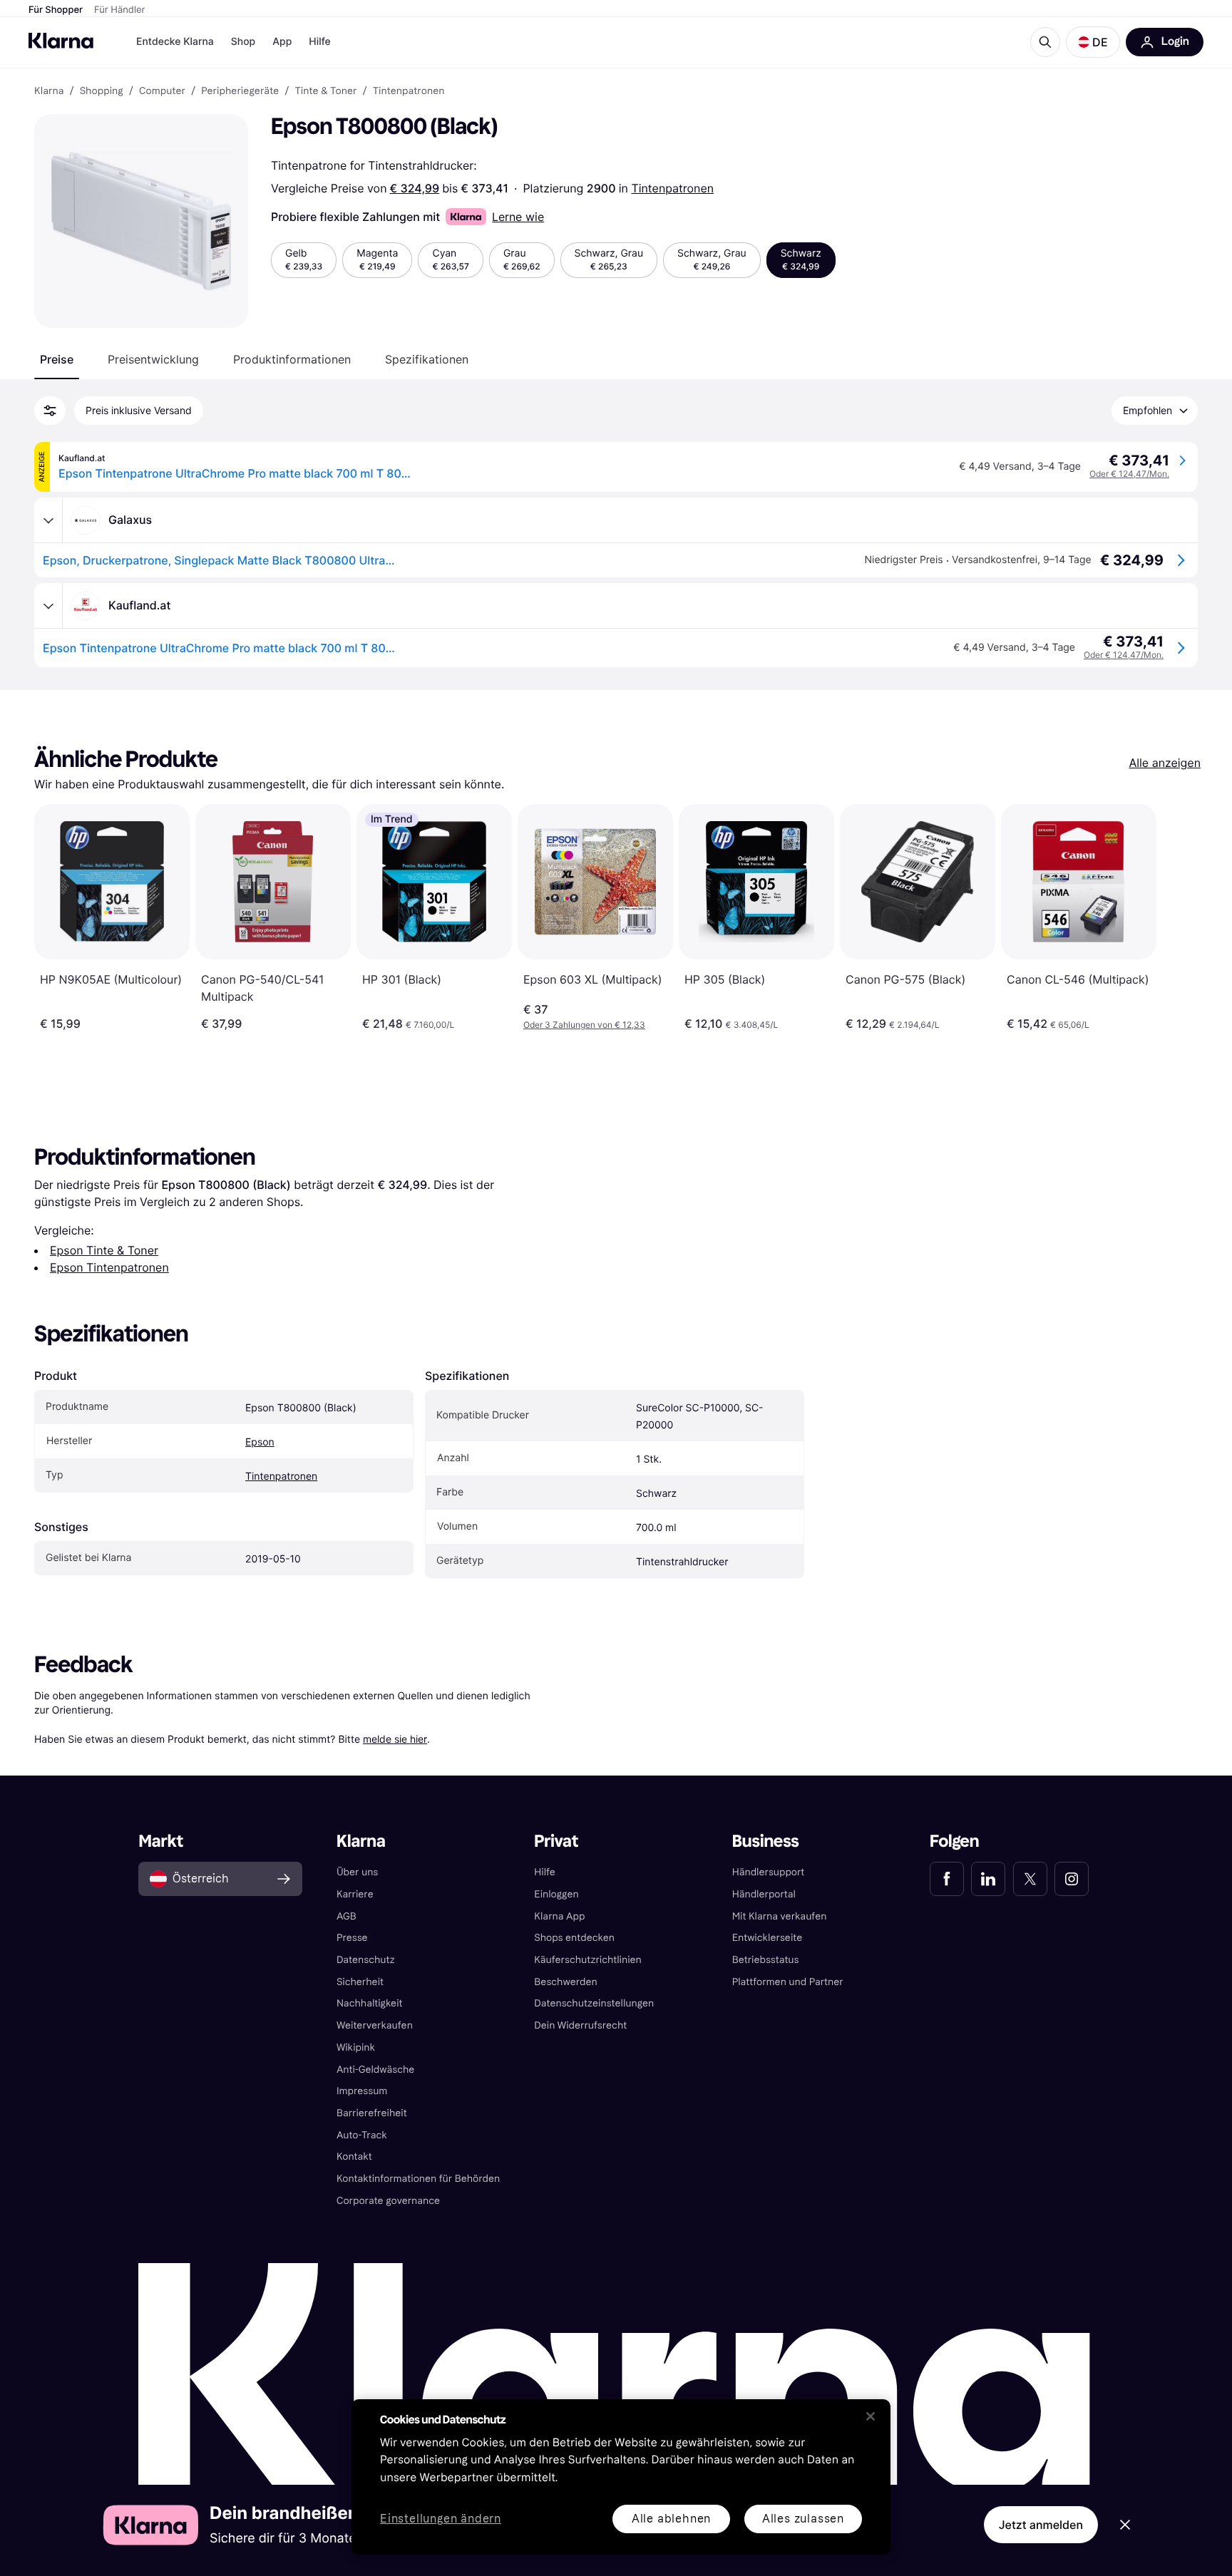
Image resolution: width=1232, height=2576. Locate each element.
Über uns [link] (357, 1872)
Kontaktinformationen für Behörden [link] (418, 2179)
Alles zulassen (803, 2519)
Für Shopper (56, 10)
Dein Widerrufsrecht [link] (580, 2025)
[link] (947, 1879)
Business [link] (766, 1841)
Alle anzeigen (1165, 763)
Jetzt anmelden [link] (1041, 2525)
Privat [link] (556, 1841)
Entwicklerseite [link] (768, 1938)
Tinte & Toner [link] (325, 91)
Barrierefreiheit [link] (372, 2113)
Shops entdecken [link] (574, 1938)
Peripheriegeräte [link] (240, 91)
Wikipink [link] (356, 2047)
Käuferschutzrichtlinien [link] (588, 1960)
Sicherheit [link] (360, 1982)
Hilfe (319, 42)
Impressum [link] (362, 2091)
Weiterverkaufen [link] (375, 2025)
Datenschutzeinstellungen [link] (594, 2003)
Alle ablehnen (671, 2519)
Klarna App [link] (559, 1916)
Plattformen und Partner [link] (788, 1982)
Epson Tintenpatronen (109, 1267)
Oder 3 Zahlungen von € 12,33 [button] (584, 1025)
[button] (1093, 42)
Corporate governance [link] (388, 2201)
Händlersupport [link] (769, 1872)
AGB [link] (346, 1916)
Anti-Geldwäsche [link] (376, 2070)
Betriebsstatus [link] (766, 1960)
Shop (243, 42)
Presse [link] (352, 1938)
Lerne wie (518, 217)
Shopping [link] (102, 91)
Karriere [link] (355, 1894)
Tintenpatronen (672, 188)
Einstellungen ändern (441, 2519)
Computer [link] (162, 91)
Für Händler (119, 10)
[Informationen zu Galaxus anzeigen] (48, 520)
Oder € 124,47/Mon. (1129, 474)
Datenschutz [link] (366, 1960)
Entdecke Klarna (175, 42)
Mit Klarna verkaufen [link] (780, 1916)
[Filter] (50, 411)
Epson (260, 1442)
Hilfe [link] (545, 1872)
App (282, 42)
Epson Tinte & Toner (104, 1250)
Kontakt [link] (354, 2157)
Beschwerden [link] (565, 1982)
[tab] (57, 359)
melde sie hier (395, 1739)
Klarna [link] (49, 91)
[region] (621, 2477)
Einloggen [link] (556, 1894)
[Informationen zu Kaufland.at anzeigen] (48, 606)
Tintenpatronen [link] (409, 91)
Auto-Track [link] (362, 2135)
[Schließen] (871, 2416)
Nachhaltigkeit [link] (370, 2003)
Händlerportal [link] (764, 1894)
